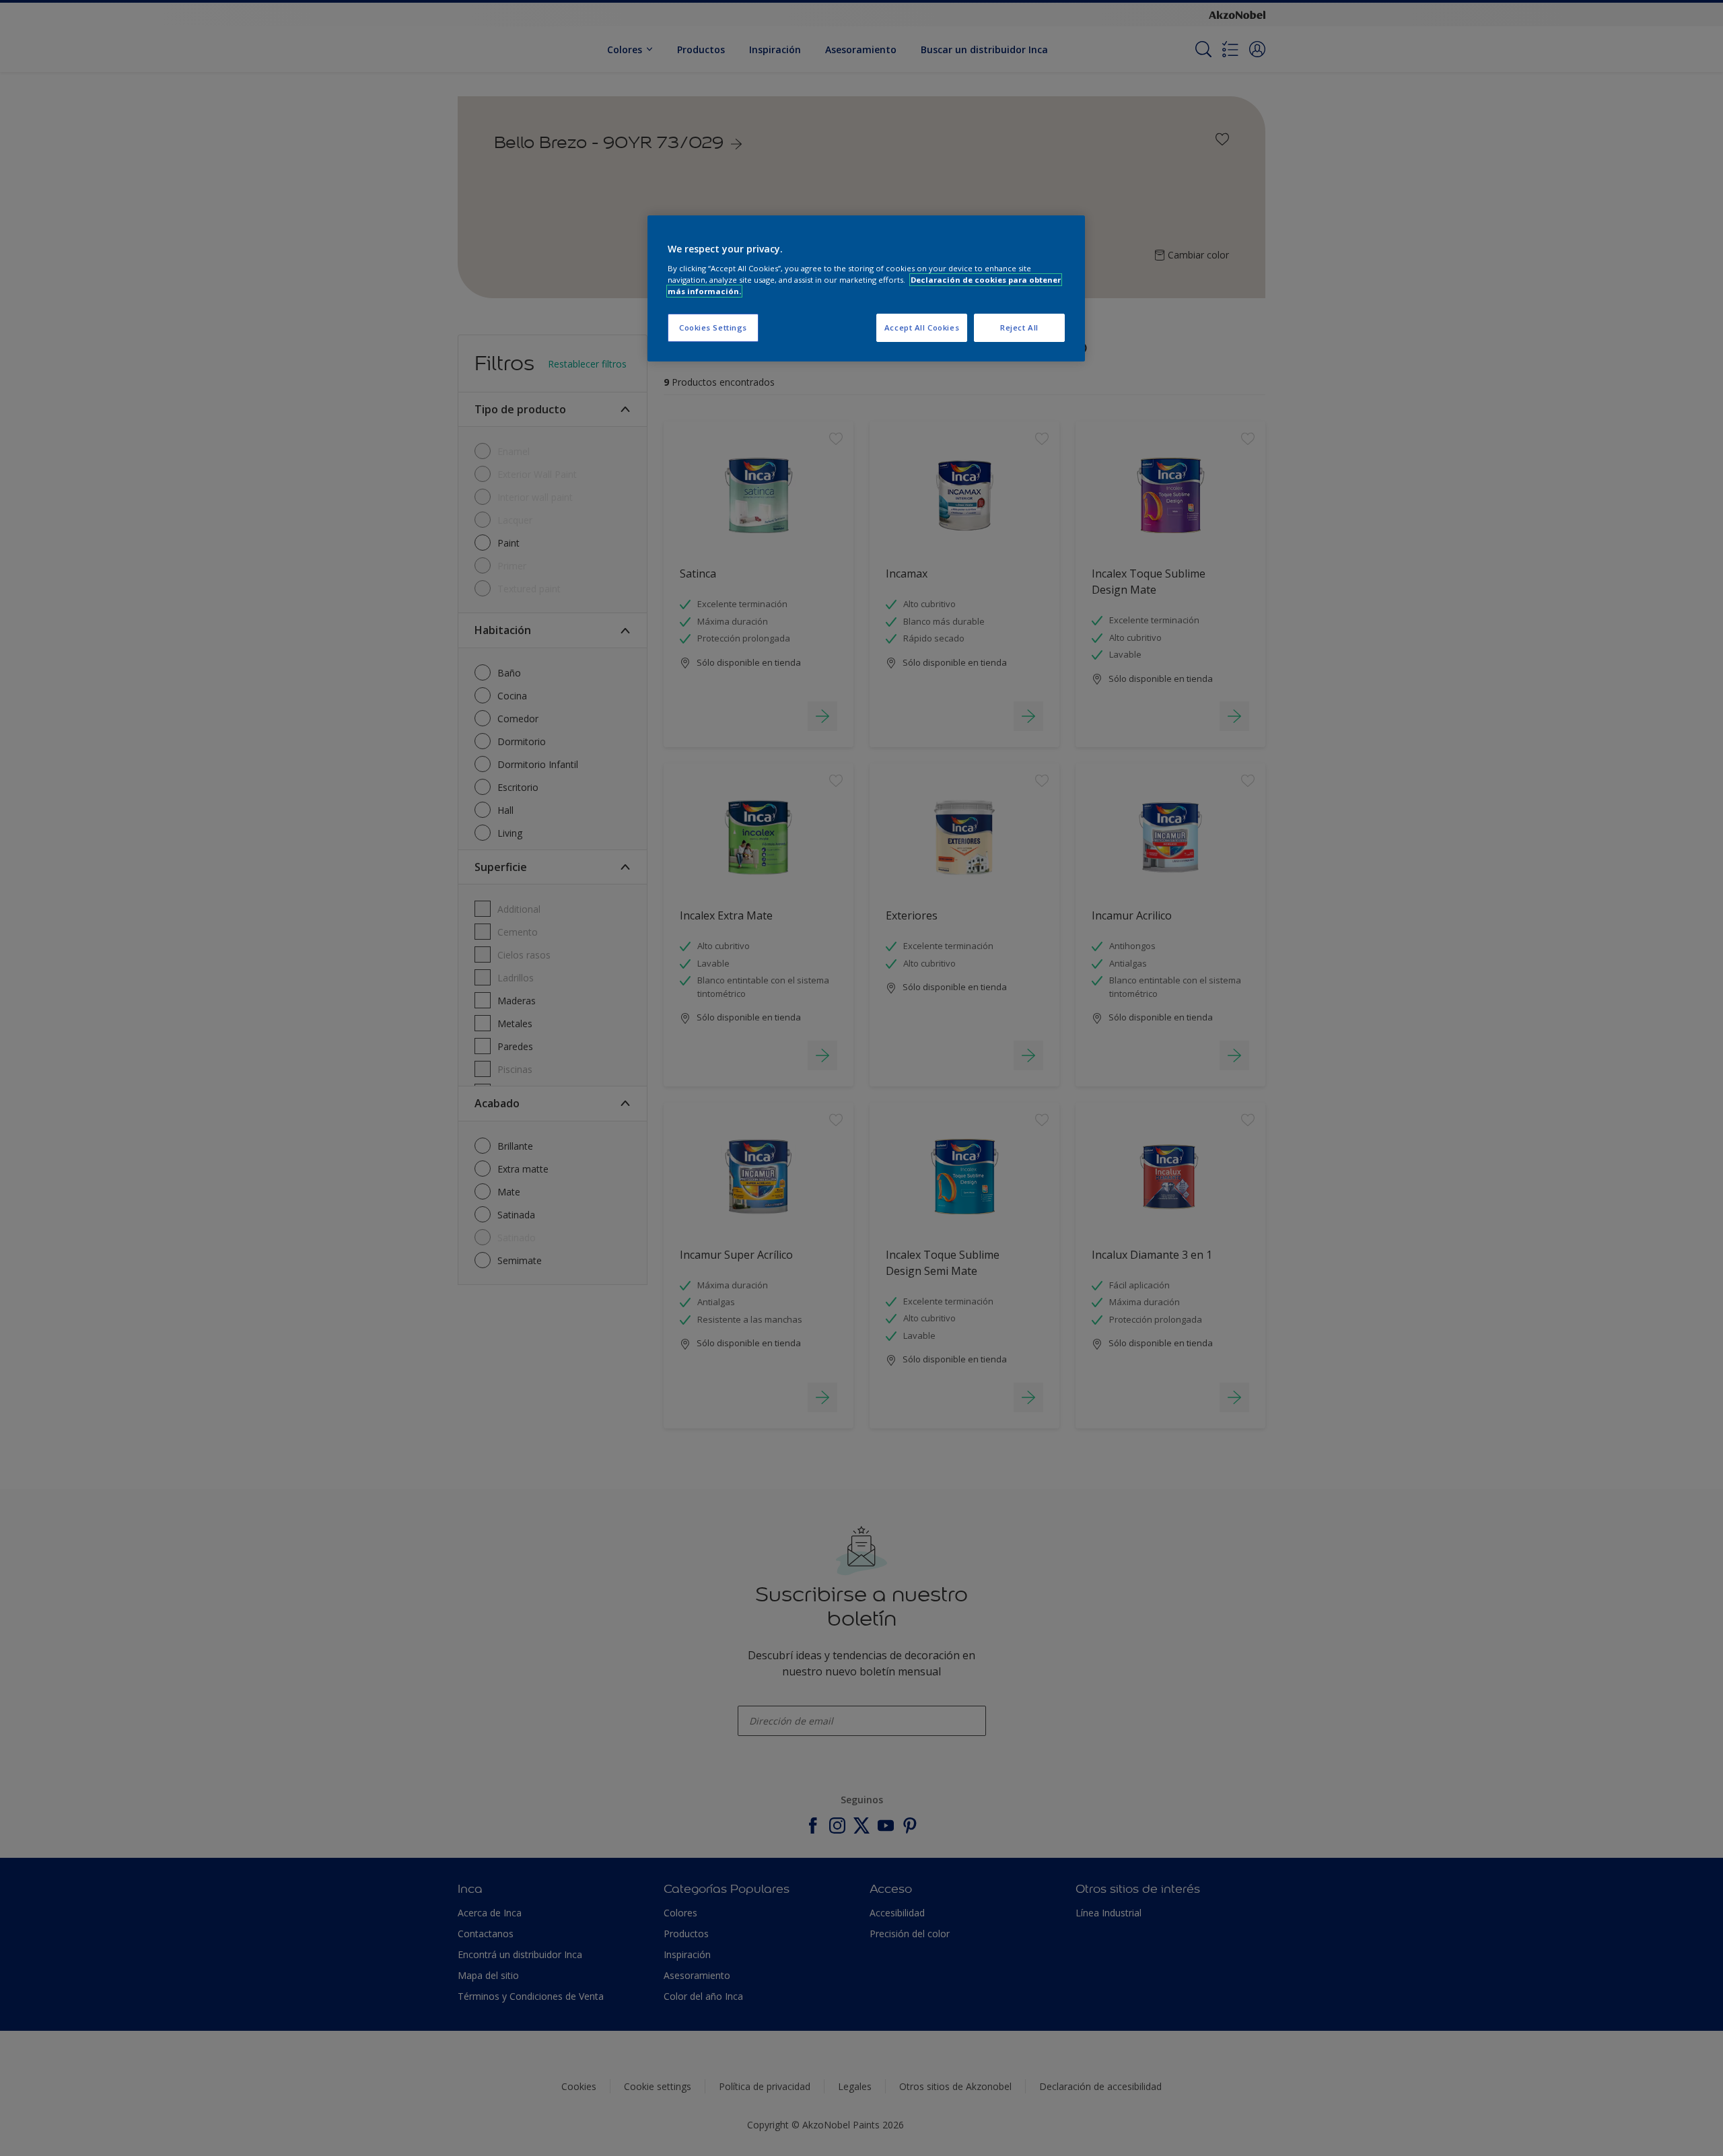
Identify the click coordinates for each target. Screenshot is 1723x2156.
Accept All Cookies (922, 327)
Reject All (1019, 327)
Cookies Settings (713, 327)
